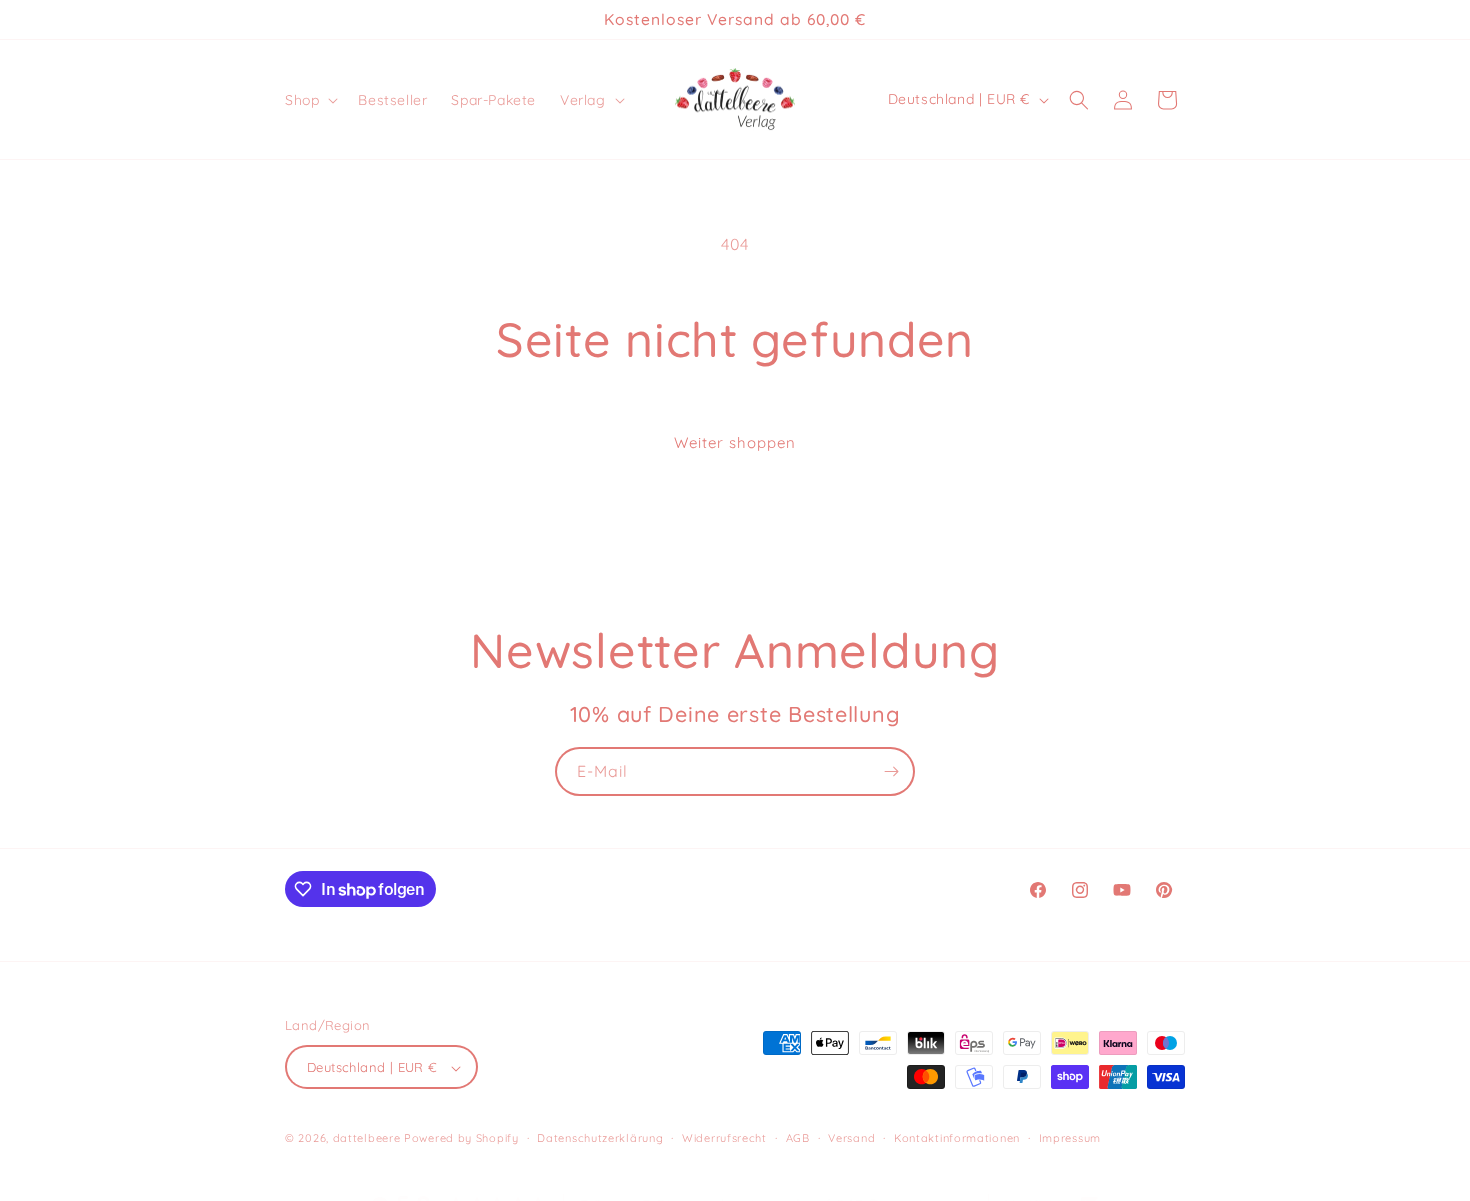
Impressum (1070, 1138)
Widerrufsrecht (724, 1138)
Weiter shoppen (735, 442)
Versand (851, 1138)
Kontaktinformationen (957, 1138)
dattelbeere (367, 1139)
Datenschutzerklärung (600, 1138)
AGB (798, 1138)
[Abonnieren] (891, 771)
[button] (309, 100)
